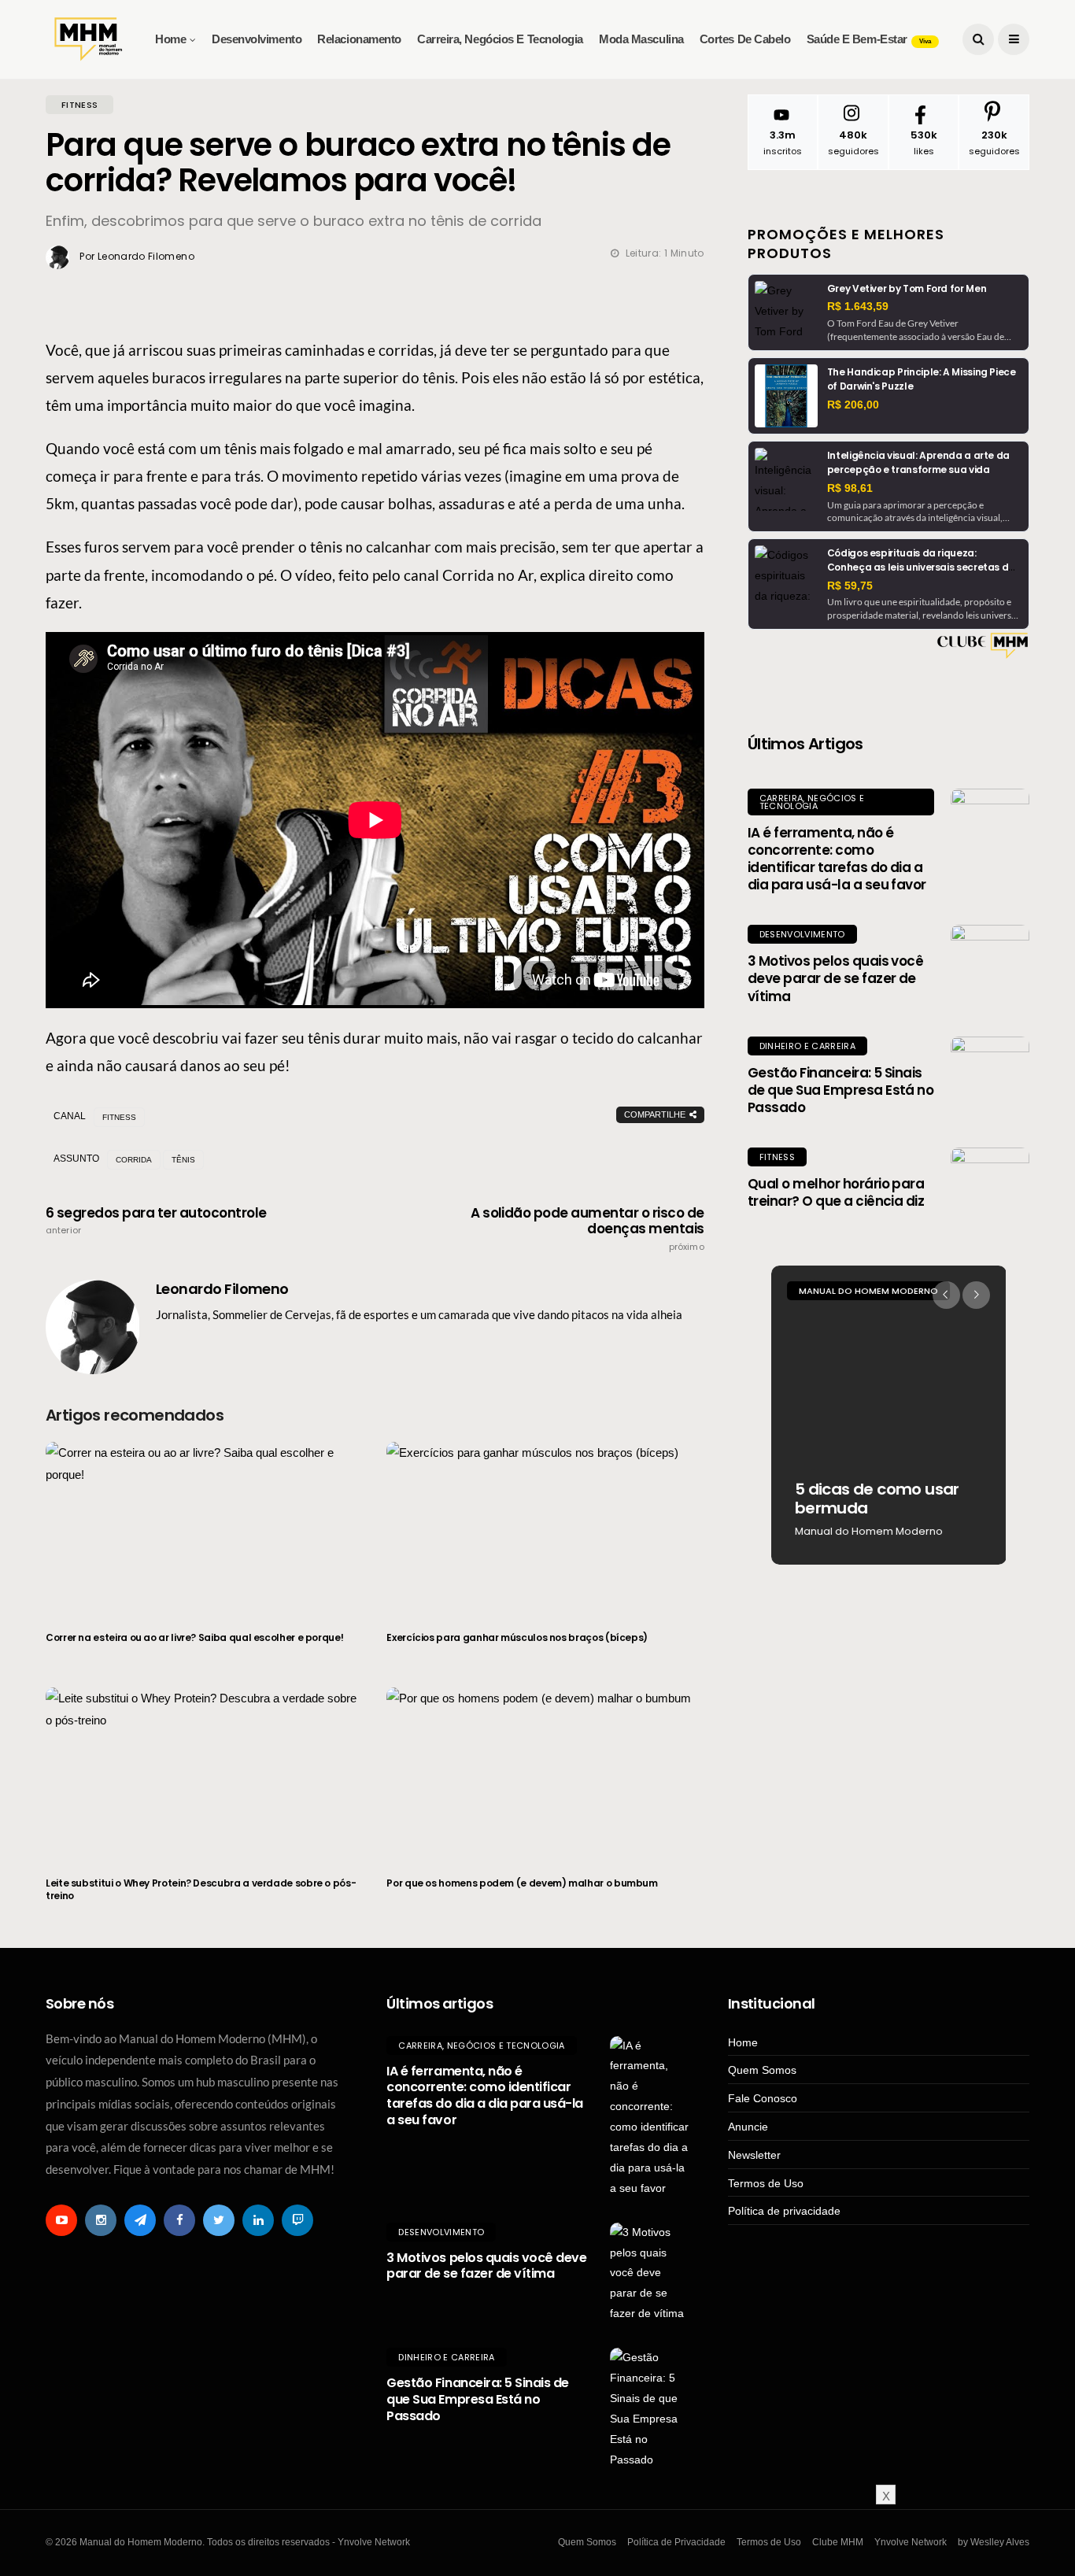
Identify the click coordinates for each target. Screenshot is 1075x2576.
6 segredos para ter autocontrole (156, 1221)
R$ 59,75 (850, 586)
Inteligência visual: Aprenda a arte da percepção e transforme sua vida (918, 462)
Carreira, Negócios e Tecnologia (500, 39)
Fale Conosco (763, 2098)
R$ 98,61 (850, 488)
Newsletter (754, 2155)
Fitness (777, 1157)
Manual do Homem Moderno (868, 1291)
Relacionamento (359, 39)
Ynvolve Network (911, 2542)
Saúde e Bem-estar (869, 39)
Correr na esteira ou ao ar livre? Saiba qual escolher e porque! (194, 1637)
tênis (183, 1160)
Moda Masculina (641, 39)
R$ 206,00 (853, 405)
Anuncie (748, 2127)
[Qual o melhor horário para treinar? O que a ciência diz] (990, 1187)
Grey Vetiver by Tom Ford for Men (907, 288)
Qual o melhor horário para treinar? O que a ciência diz (836, 1192)
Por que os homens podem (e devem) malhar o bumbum (522, 1883)
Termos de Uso (766, 2183)
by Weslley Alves (994, 2542)
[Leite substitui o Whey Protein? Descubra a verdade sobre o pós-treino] (204, 1772)
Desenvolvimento (257, 39)
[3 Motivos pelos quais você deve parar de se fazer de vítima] (990, 964)
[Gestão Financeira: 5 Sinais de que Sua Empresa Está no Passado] (990, 1076)
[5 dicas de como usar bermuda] (889, 1415)
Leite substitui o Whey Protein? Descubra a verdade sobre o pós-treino (201, 1889)
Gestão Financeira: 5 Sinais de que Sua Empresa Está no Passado (841, 1090)
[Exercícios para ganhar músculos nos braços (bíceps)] (545, 1527)
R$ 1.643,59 (858, 306)
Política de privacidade (784, 2211)
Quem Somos (762, 2070)
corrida (134, 1160)
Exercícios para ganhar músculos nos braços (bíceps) (517, 1637)
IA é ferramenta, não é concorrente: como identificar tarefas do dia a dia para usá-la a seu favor (837, 859)
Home (170, 39)
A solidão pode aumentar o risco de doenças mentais (587, 1229)
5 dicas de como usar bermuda (877, 1499)
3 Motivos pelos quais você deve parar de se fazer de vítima (836, 978)
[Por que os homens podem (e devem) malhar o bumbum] (545, 1772)
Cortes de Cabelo (745, 39)
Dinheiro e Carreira (807, 1046)
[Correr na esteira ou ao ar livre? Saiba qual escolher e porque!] (204, 1527)
